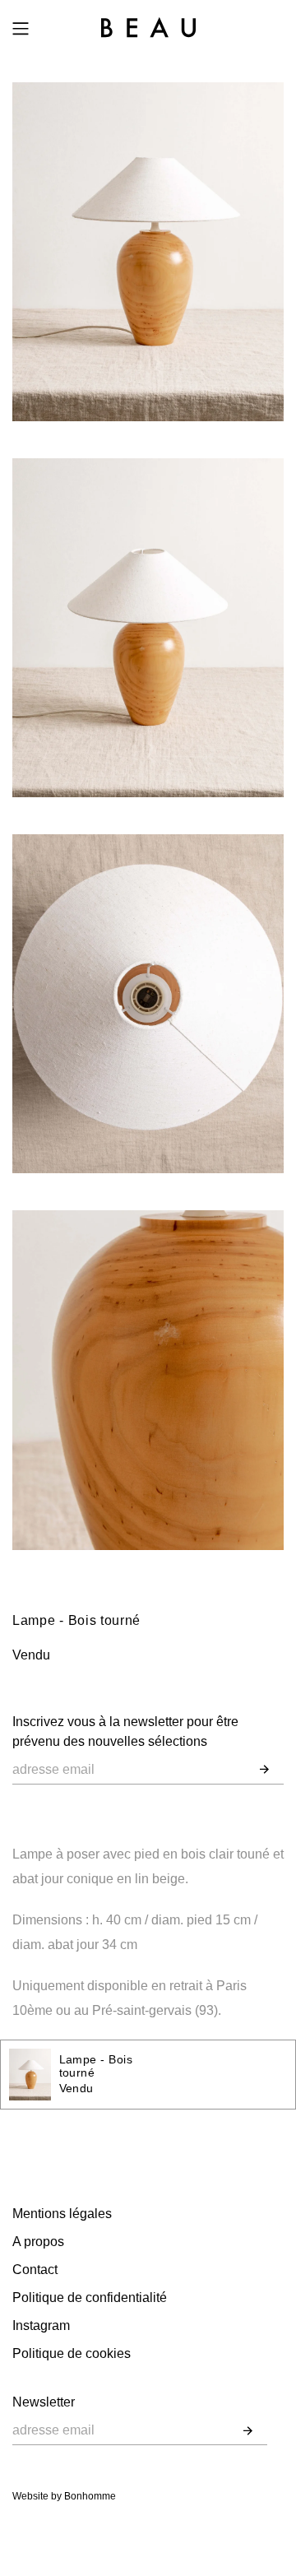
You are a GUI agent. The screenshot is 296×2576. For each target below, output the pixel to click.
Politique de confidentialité (90, 2298)
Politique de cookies (72, 2353)
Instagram (41, 2325)
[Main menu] (21, 29)
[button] (264, 1770)
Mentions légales (62, 2214)
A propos (38, 2242)
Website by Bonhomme (64, 2496)
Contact (35, 2270)
